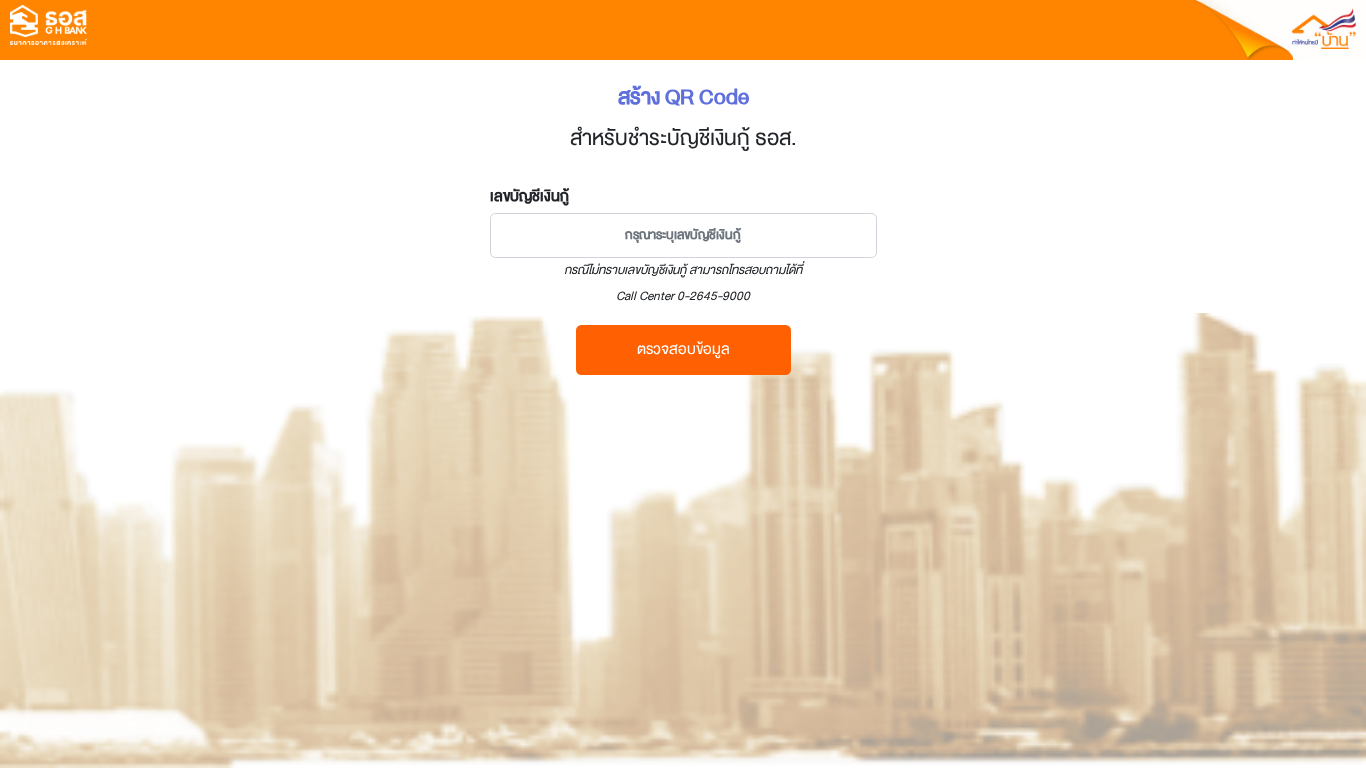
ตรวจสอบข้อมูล (683, 349)
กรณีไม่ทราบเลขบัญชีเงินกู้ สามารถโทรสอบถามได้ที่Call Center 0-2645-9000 (683, 283)
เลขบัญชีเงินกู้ (529, 196)
